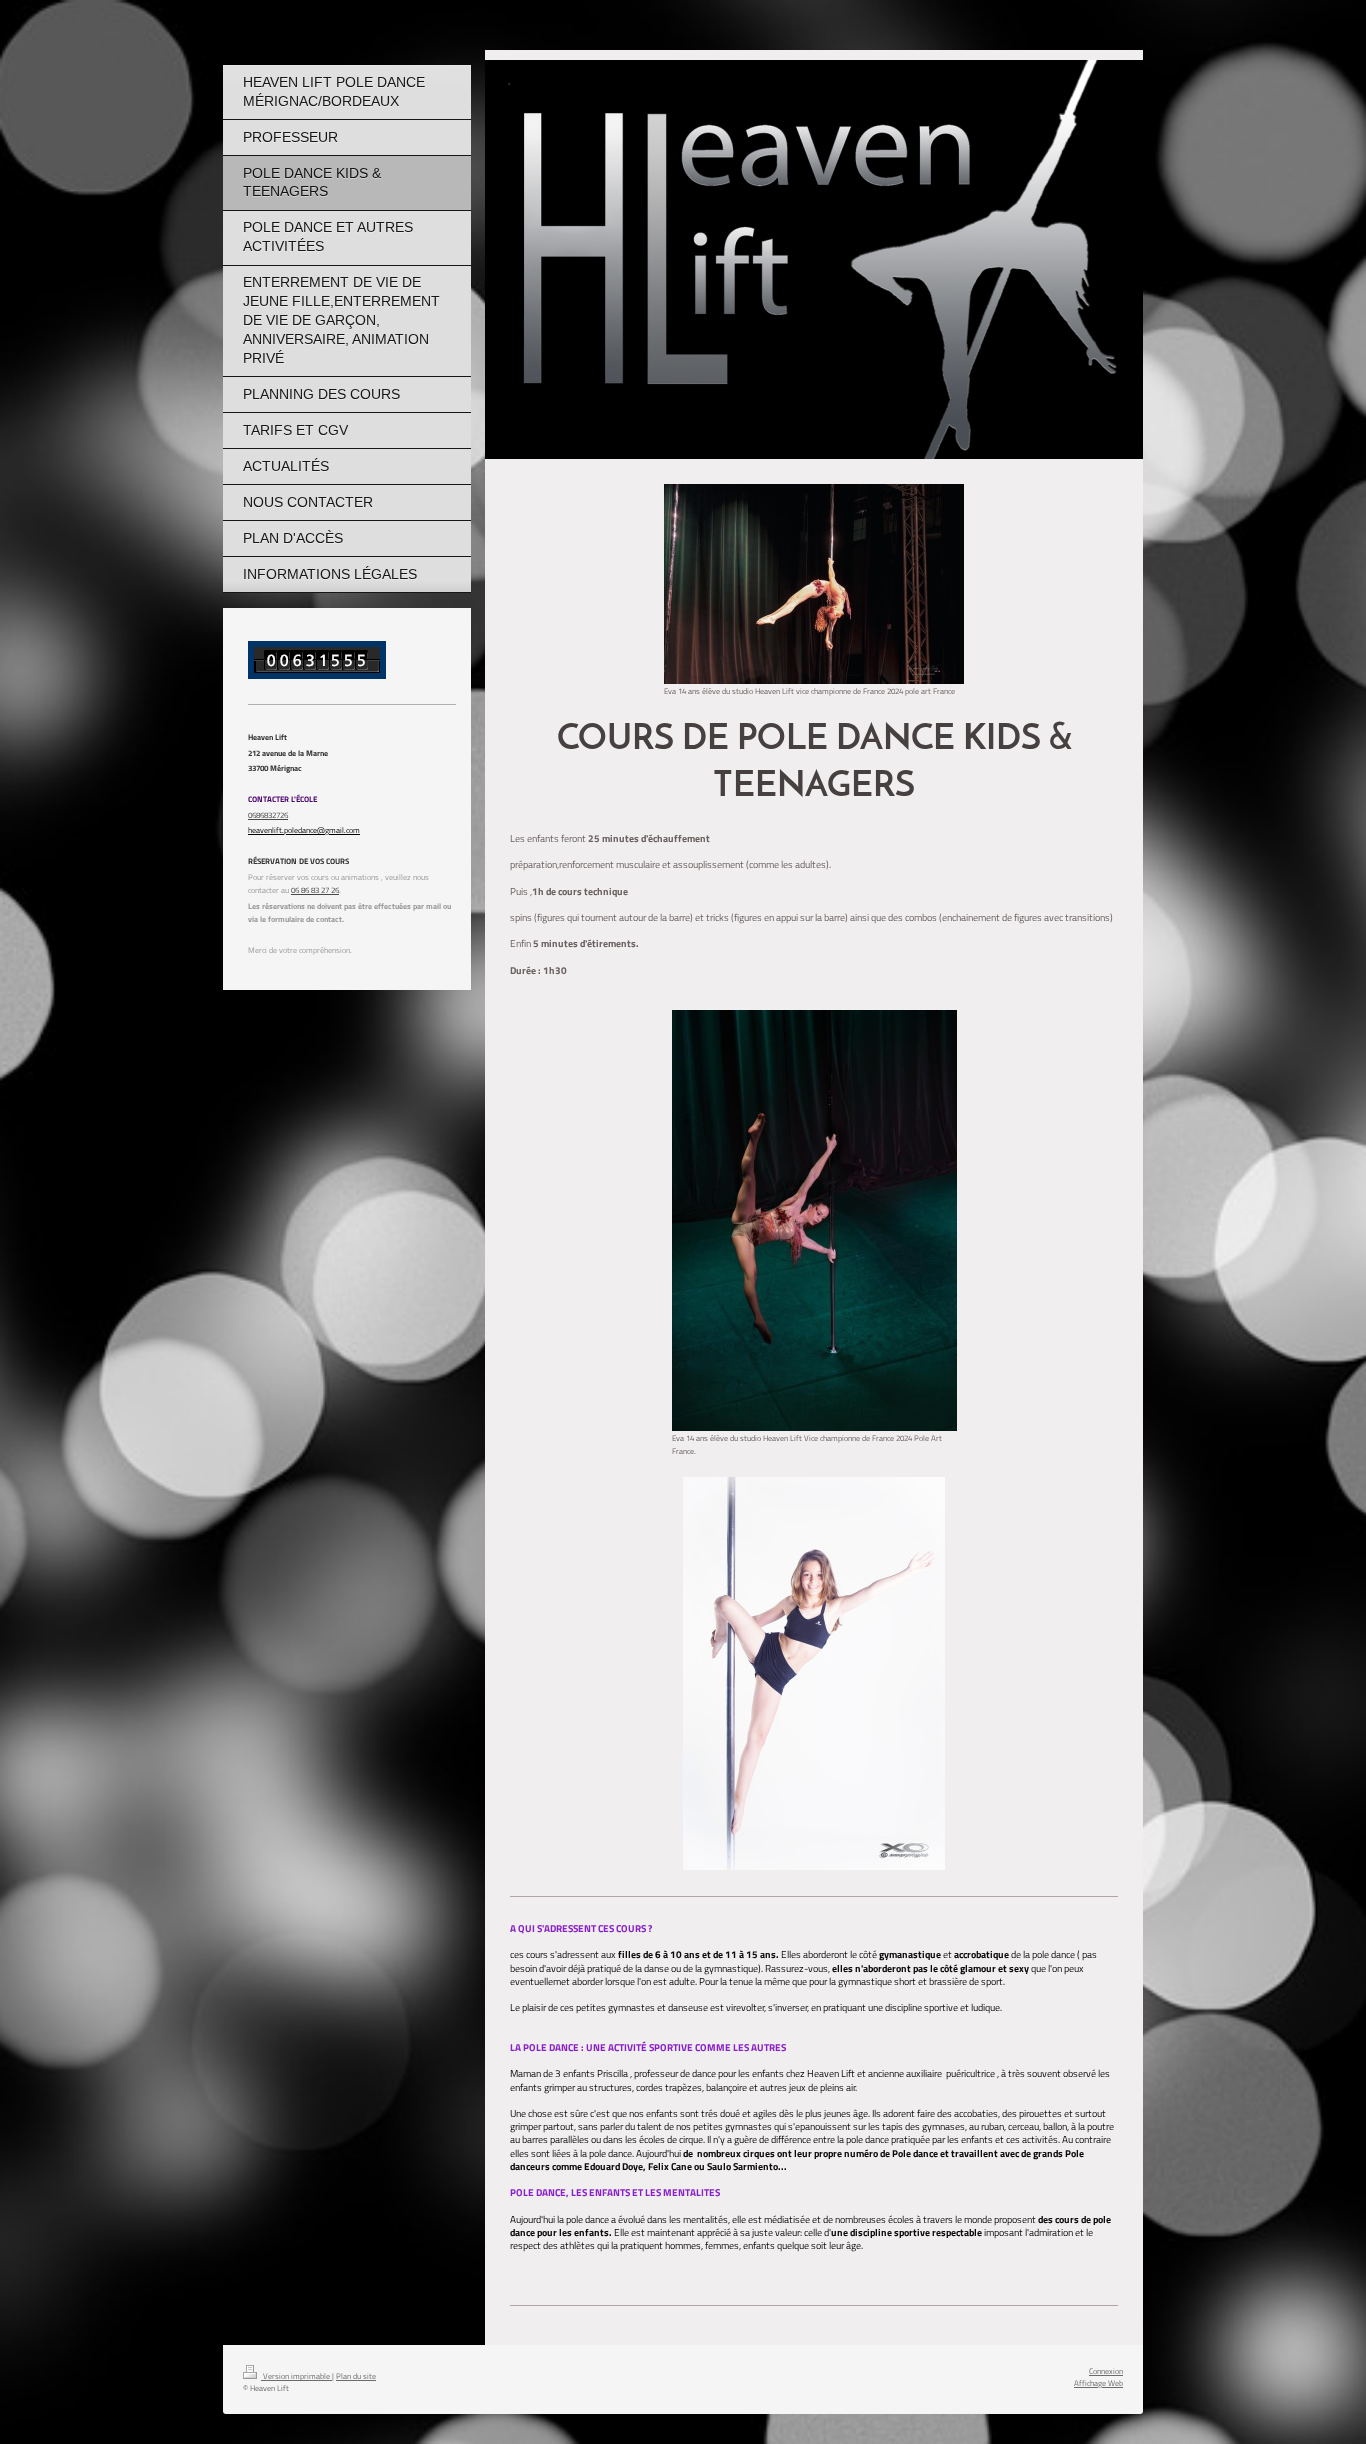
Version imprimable (296, 2375)
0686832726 (268, 814)
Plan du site (356, 2375)
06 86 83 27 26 (315, 889)
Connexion (1106, 2370)
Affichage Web (1098, 2382)
